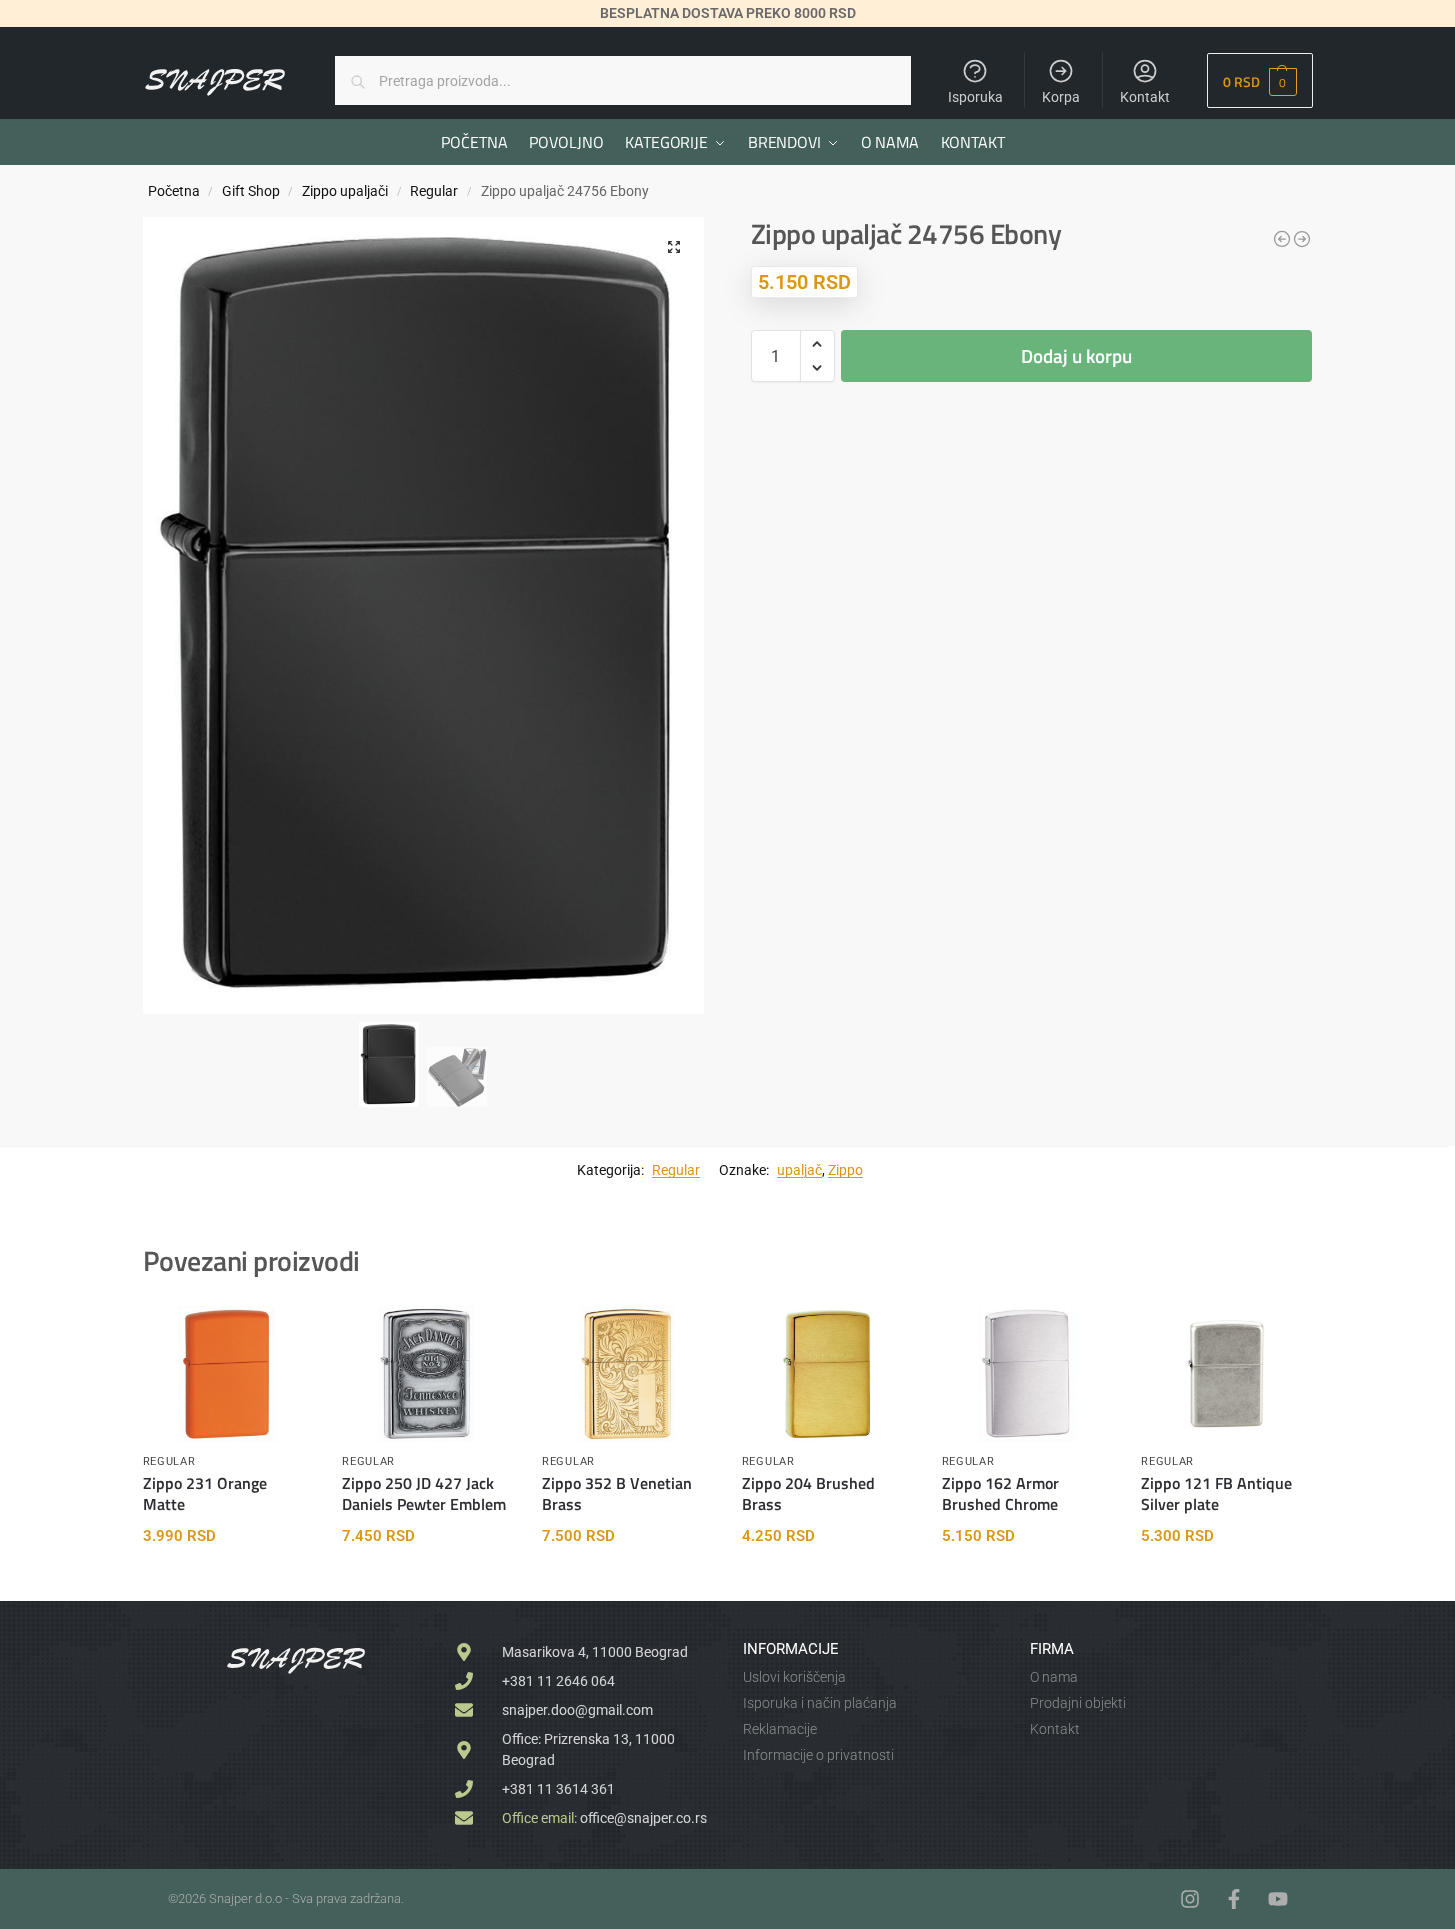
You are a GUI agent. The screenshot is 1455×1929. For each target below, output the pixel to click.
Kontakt (1145, 97)
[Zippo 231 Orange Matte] (228, 1374)
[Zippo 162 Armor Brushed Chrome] (1027, 1374)
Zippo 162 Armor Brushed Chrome (1000, 1494)
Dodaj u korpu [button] (227, 1581)
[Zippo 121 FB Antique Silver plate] (1226, 1374)
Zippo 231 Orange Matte (205, 1494)
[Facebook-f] (1234, 1899)
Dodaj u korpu (1076, 355)
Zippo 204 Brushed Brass (808, 1494)
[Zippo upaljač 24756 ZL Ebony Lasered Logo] (1302, 239)
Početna (174, 191)
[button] (1259, 80)
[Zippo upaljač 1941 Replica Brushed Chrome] (1282, 239)
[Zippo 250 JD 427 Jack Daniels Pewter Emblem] (427, 1374)
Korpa (1061, 97)
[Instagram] (1190, 1899)
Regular (434, 191)
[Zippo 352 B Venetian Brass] (627, 1374)
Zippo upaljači (345, 191)
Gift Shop (251, 191)
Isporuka (975, 97)
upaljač (799, 1170)
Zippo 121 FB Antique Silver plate (1216, 1494)
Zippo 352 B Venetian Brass (617, 1494)
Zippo (845, 1170)
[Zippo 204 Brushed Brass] (827, 1374)
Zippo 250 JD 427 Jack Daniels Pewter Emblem (424, 1494)
